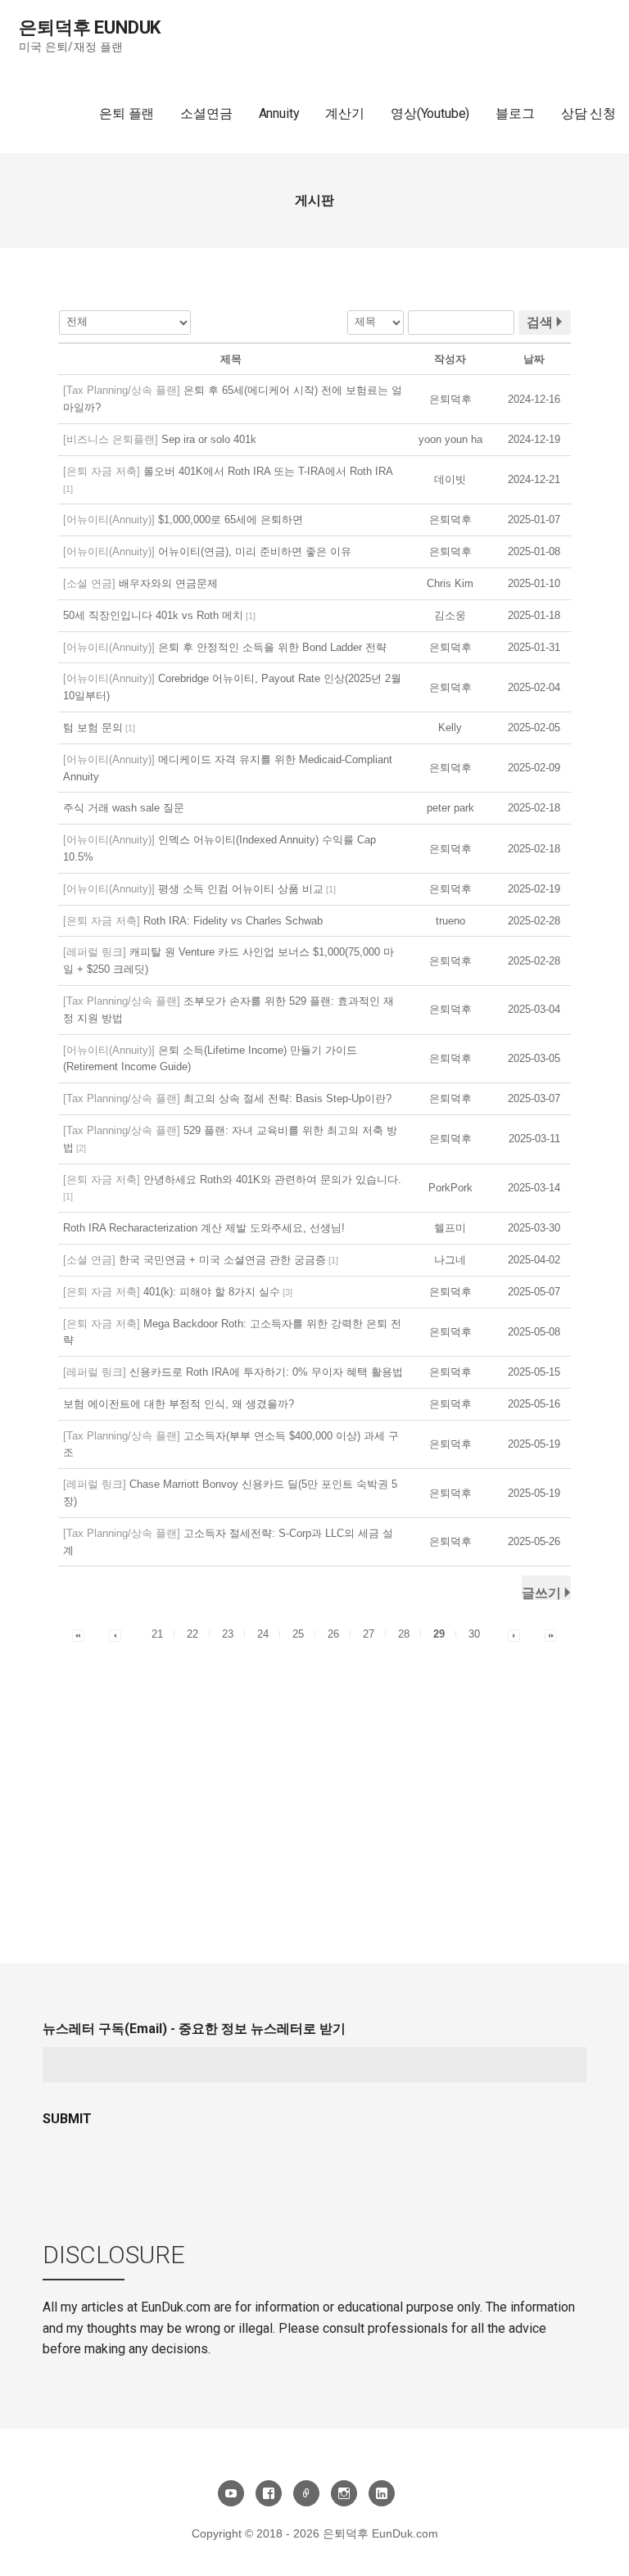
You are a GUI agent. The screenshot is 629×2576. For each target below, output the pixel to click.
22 (192, 1634)
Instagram (344, 2493)
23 (228, 1634)
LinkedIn (382, 2493)
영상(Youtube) (430, 113)
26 (333, 1634)
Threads (306, 2493)
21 (157, 1634)
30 (474, 1634)
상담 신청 (588, 113)
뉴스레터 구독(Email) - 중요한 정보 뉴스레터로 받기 (194, 2029)
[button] (450, 399)
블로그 (515, 113)
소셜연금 (206, 113)
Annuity (279, 113)
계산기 (345, 113)
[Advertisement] (314, 1767)
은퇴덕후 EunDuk (90, 27)
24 (263, 1634)
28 (404, 1634)
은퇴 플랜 (127, 113)
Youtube (231, 2493)
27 (369, 1634)
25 (298, 1634)
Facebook (269, 2493)
